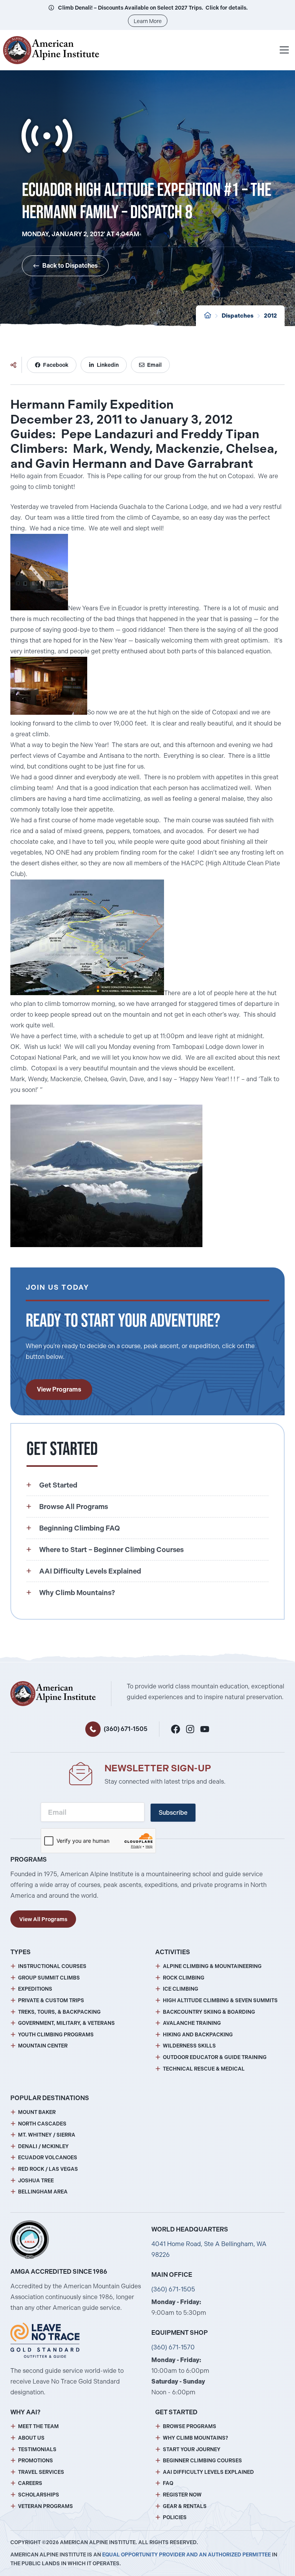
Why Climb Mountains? (196, 2438)
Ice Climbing (181, 1989)
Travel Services (41, 2472)
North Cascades (42, 2124)
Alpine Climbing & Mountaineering (212, 1966)
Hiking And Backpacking (198, 2035)
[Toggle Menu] (284, 50)
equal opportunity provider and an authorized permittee (186, 2555)
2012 (270, 316)
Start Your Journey (192, 2449)
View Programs (59, 1389)
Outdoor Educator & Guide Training (215, 2057)
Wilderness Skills (189, 2046)
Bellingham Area (43, 2192)
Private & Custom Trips (51, 2000)
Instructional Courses (52, 1966)
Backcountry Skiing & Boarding (209, 2012)
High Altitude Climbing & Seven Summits (220, 2000)
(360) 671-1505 (126, 1729)
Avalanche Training (192, 2023)
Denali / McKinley (43, 2146)
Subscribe (173, 1813)
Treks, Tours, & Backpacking (59, 2012)
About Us (31, 2438)
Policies (175, 2517)
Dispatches (238, 316)
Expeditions (35, 1989)
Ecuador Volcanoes (48, 2158)
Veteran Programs (46, 2506)
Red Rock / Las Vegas (48, 2169)
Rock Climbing (184, 1978)
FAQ (168, 2483)
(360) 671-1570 (173, 2347)
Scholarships (39, 2495)
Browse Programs (190, 2426)
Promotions (36, 2461)
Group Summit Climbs (49, 1978)
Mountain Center (43, 2046)
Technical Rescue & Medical (204, 2069)
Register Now (182, 2495)
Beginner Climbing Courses (202, 2461)
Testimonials (37, 2449)
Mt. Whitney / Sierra (47, 2135)
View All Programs (43, 1919)
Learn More (148, 21)
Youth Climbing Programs (56, 2035)
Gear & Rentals (185, 2506)
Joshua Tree (36, 2181)
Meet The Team (38, 2426)
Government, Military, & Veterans (66, 2023)
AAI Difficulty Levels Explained (208, 2472)
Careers (30, 2483)
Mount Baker (37, 2112)
